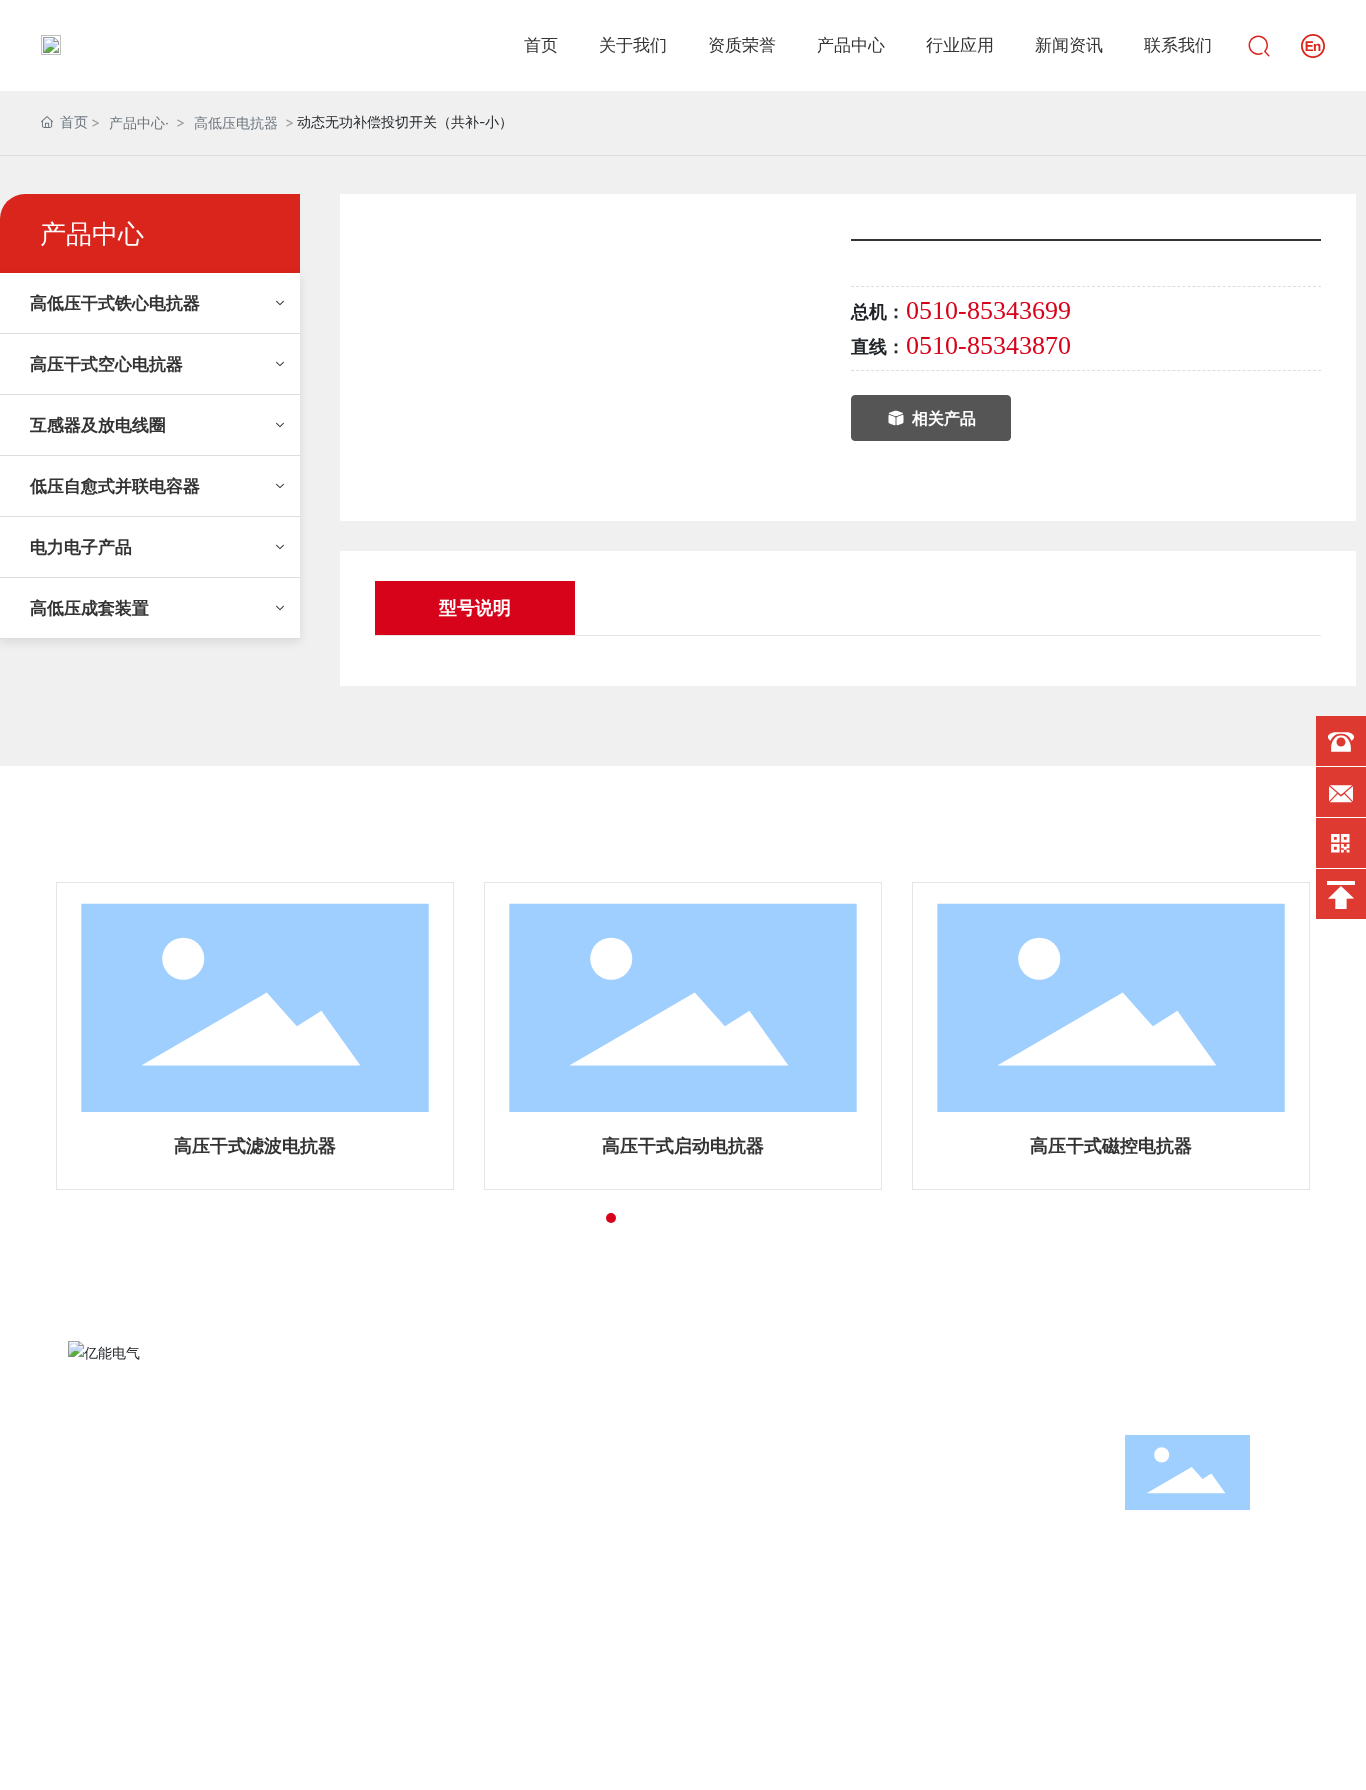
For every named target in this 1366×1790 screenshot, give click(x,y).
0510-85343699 (988, 310)
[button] (575, 1218)
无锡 (1246, 1757)
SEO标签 (1299, 1758)
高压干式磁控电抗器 (1111, 1145)
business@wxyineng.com (880, 1572)
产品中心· (139, 122)
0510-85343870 (988, 345)
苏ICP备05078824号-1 (998, 1757)
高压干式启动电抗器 (683, 1145)
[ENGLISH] (1313, 43)
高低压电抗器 (236, 122)
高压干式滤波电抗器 (255, 1145)
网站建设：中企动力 (1165, 1757)
